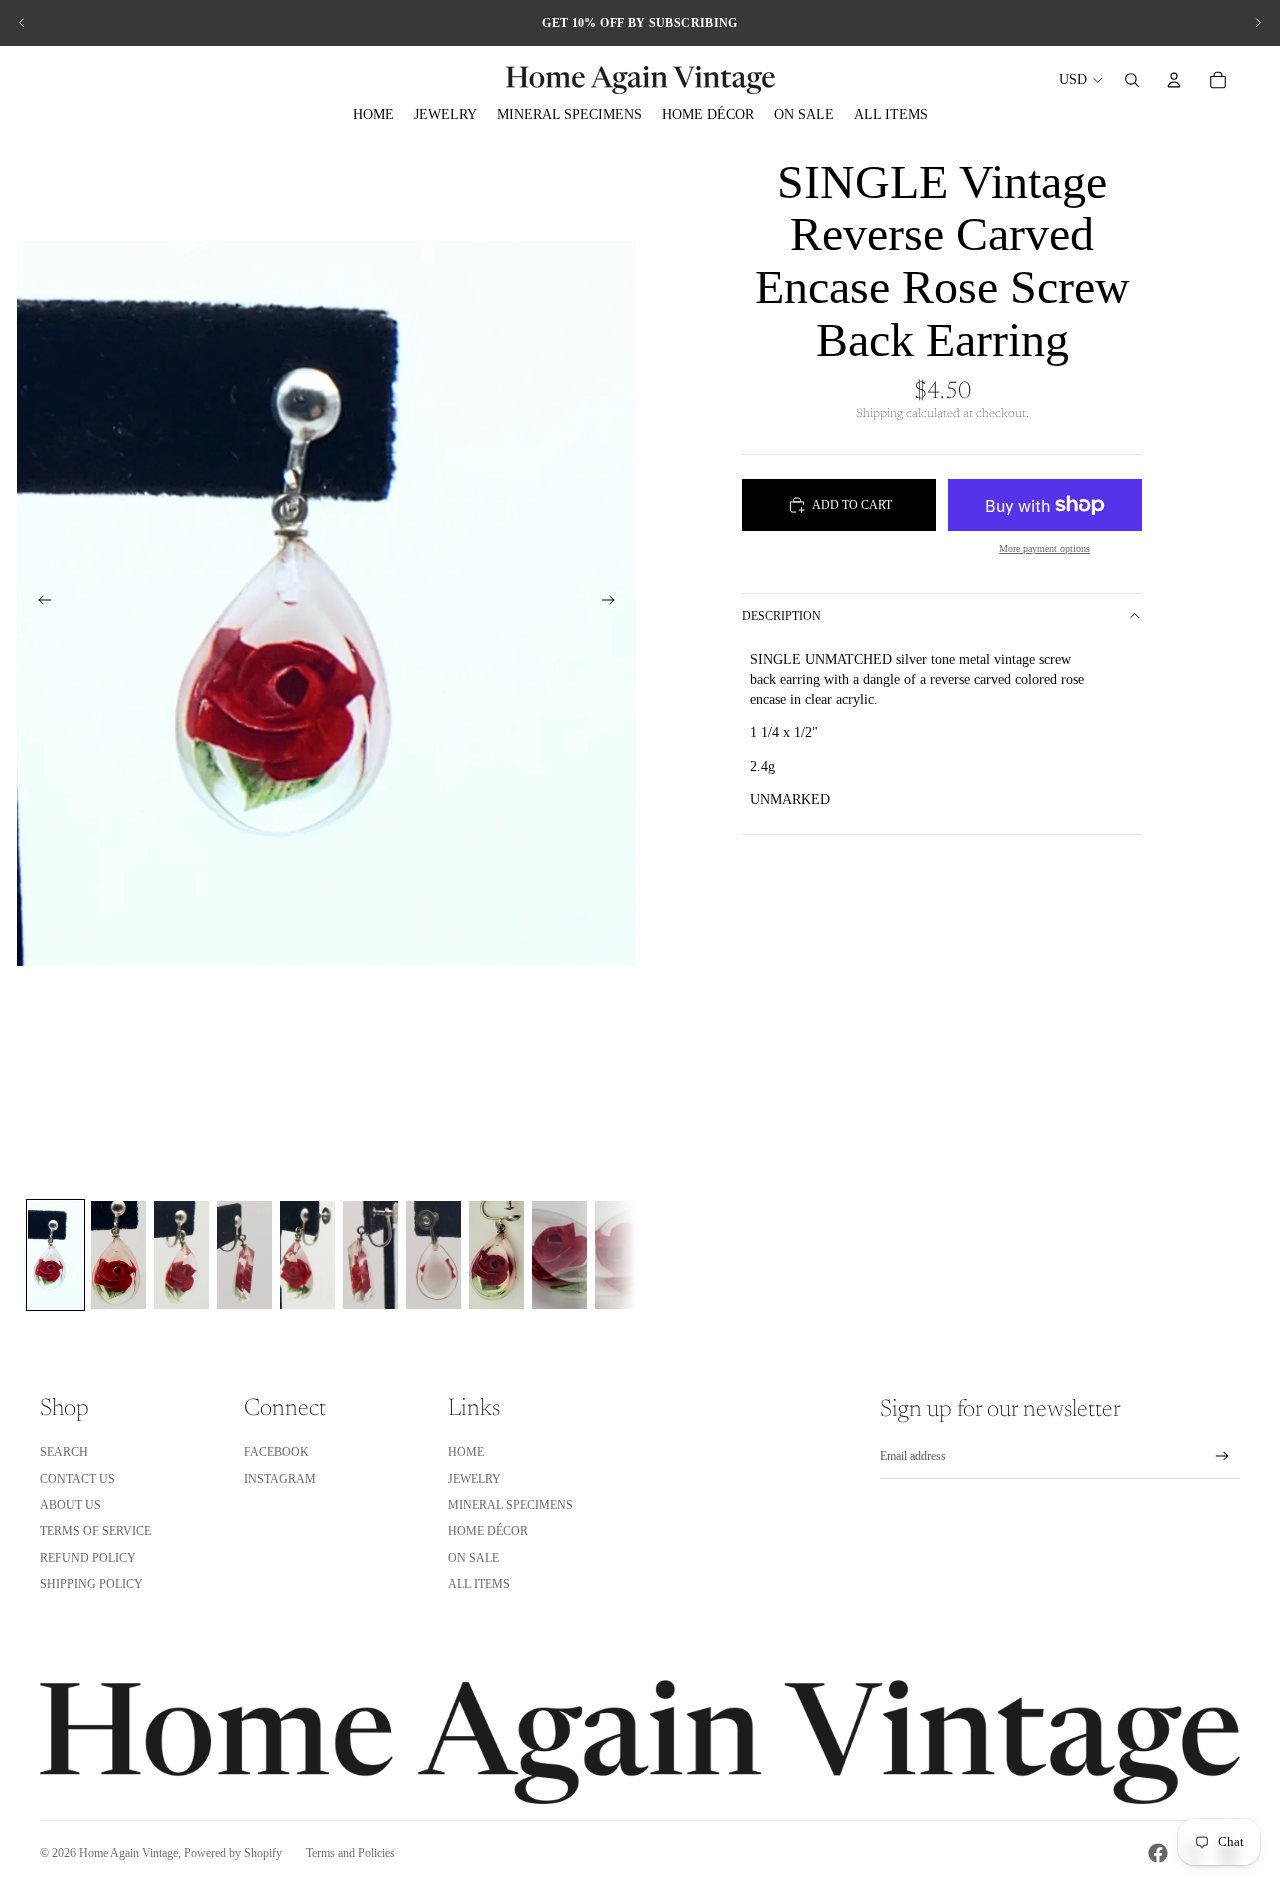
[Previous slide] (22, 23)
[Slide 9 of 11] (559, 1255)
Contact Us (77, 1479)
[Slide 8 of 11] (496, 1255)
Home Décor (488, 1531)
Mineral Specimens (510, 1505)
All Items (479, 1584)
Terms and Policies (350, 1853)
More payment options (1044, 548)
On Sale (473, 1558)
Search (64, 1452)
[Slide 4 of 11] (244, 1255)
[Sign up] (1222, 1456)
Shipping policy (91, 1584)
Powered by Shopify (233, 1853)
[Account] (1174, 80)
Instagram (280, 1479)
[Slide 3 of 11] (181, 1255)
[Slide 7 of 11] (433, 1255)
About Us (70, 1505)
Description (781, 616)
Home (466, 1452)
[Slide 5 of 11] (307, 1255)
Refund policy (88, 1558)
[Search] (1132, 80)
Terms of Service (95, 1531)
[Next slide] (1258, 23)
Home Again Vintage (128, 1853)
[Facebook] (1158, 1853)
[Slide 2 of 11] (118, 1255)
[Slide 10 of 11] (622, 1255)
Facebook (276, 1452)
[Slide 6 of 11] (370, 1255)
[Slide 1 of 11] (55, 1255)
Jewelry (474, 1479)
